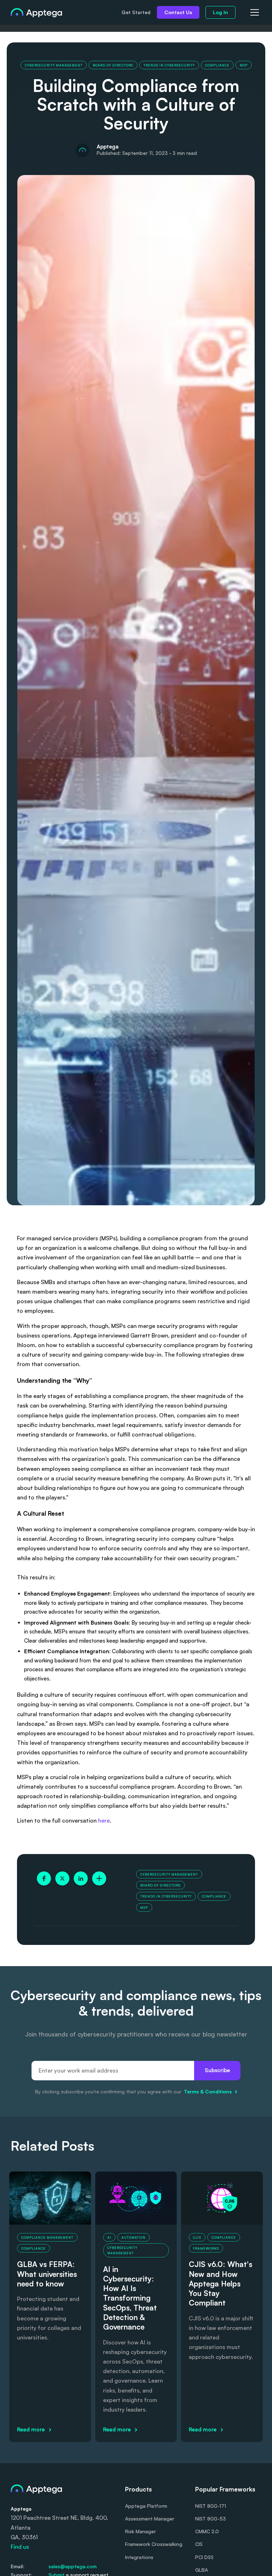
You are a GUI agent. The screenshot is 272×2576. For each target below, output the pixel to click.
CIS (199, 2544)
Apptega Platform (146, 2506)
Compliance (217, 65)
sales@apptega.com (73, 2566)
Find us (20, 2547)
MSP (244, 65)
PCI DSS (204, 2557)
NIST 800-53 (211, 2519)
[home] (36, 12)
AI (109, 2237)
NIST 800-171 (211, 2506)
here (104, 1820)
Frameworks (206, 2248)
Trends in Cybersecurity (169, 65)
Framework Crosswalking (154, 2544)
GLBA (202, 2570)
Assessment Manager (150, 2519)
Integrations (139, 2557)
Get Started (136, 12)
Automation (134, 2237)
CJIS (197, 2237)
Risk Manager (140, 2531)
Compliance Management (47, 2237)
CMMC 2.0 (207, 2531)
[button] (254, 12)
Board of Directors (113, 65)
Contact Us (178, 12)
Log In (220, 12)
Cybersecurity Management (54, 65)
